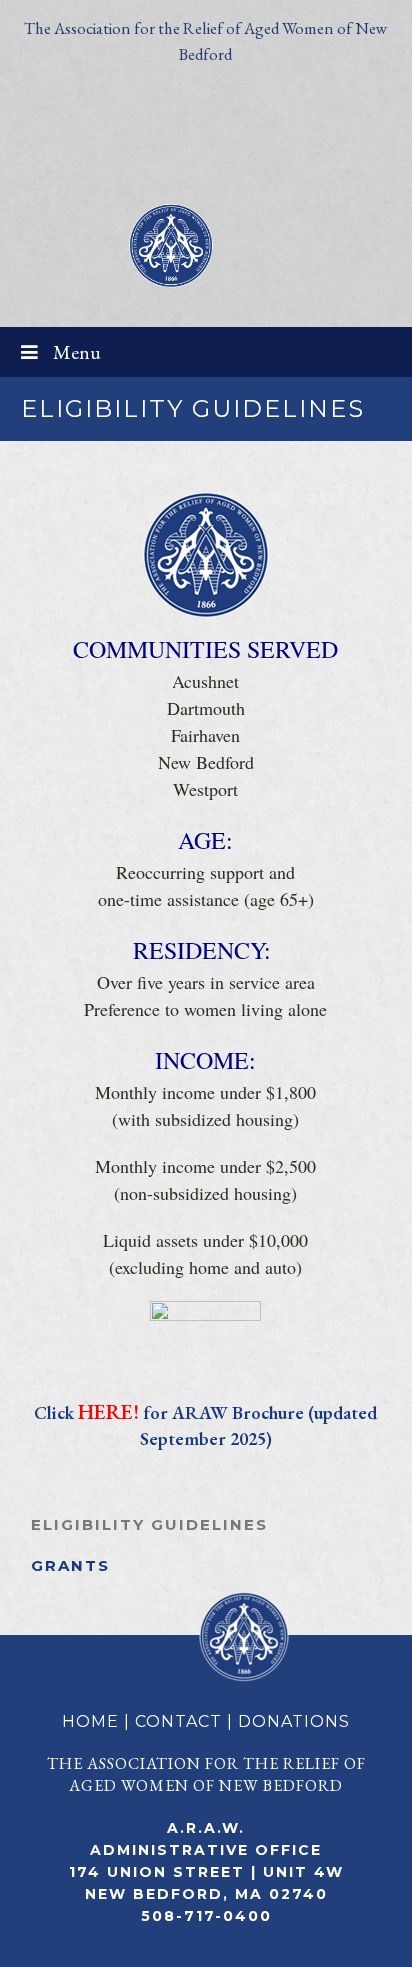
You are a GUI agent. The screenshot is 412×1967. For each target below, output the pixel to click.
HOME (90, 1721)
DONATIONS (294, 1721)
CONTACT (178, 1721)
